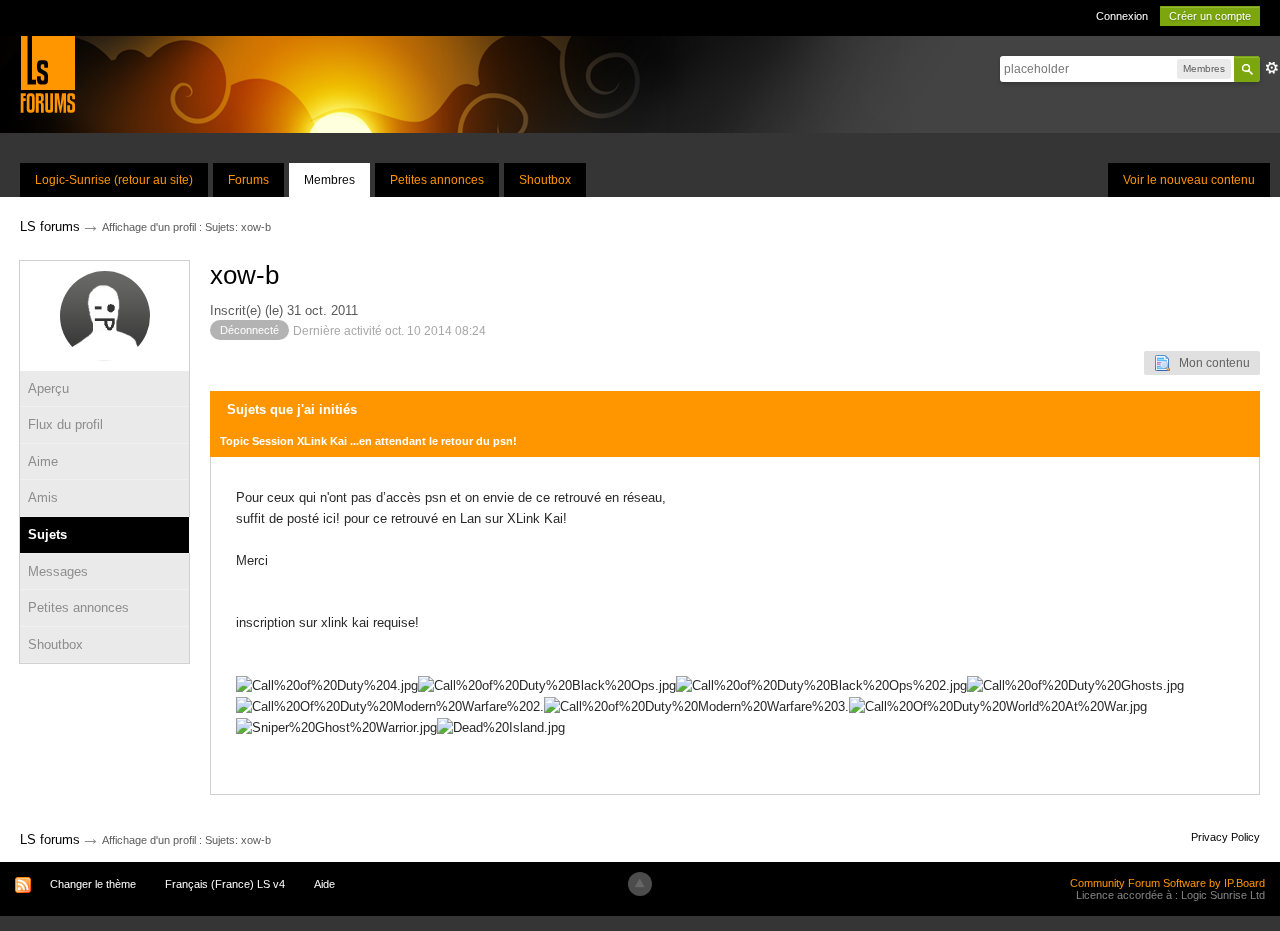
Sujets (47, 534)
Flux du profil (65, 424)
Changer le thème (93, 884)
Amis (43, 497)
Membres (329, 180)
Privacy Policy (1225, 837)
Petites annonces (437, 180)
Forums (248, 180)
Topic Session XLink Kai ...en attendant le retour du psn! (368, 441)
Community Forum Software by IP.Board (1167, 883)
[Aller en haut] (640, 884)
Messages (58, 571)
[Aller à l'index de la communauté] (47, 73)
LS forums (50, 839)
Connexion (1122, 16)
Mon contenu (1210, 363)
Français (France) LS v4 (225, 884)
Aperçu (48, 388)
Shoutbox (545, 180)
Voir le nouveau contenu (1189, 180)
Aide (324, 884)
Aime (43, 461)
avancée (1272, 68)
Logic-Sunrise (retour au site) (114, 180)
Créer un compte (1210, 16)
